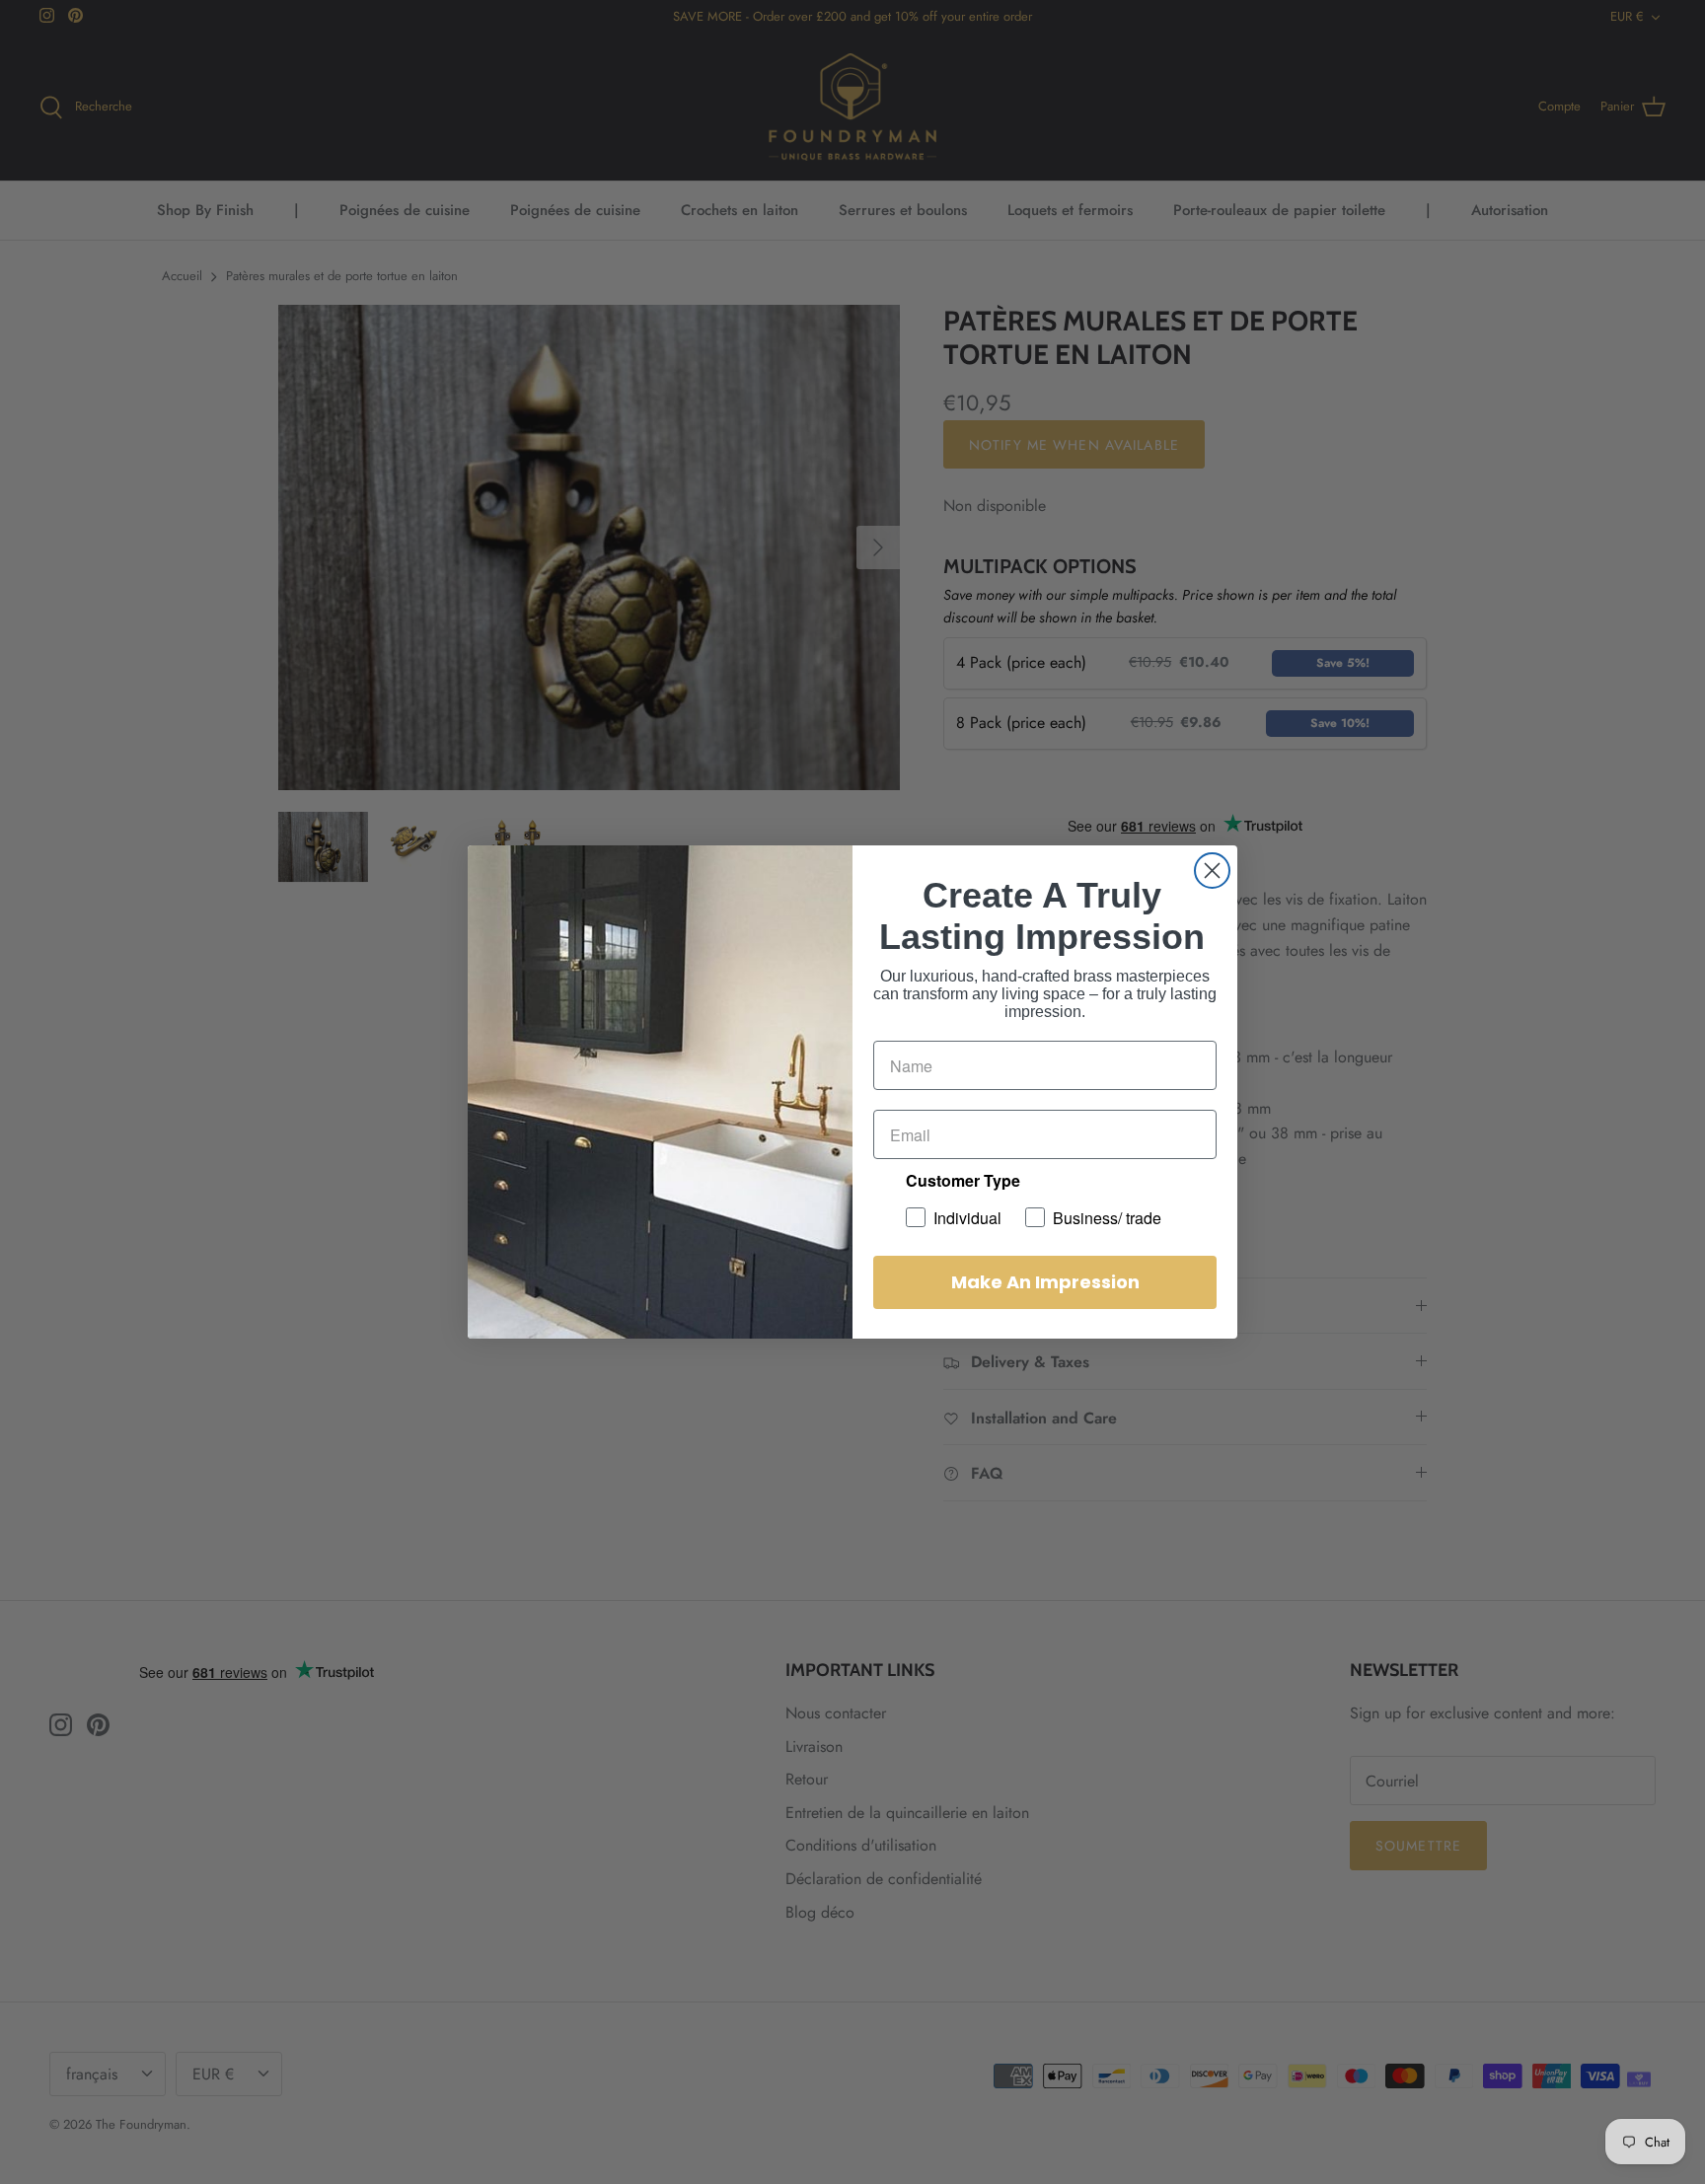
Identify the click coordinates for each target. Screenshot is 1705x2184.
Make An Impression (1045, 1282)
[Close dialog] (1212, 871)
